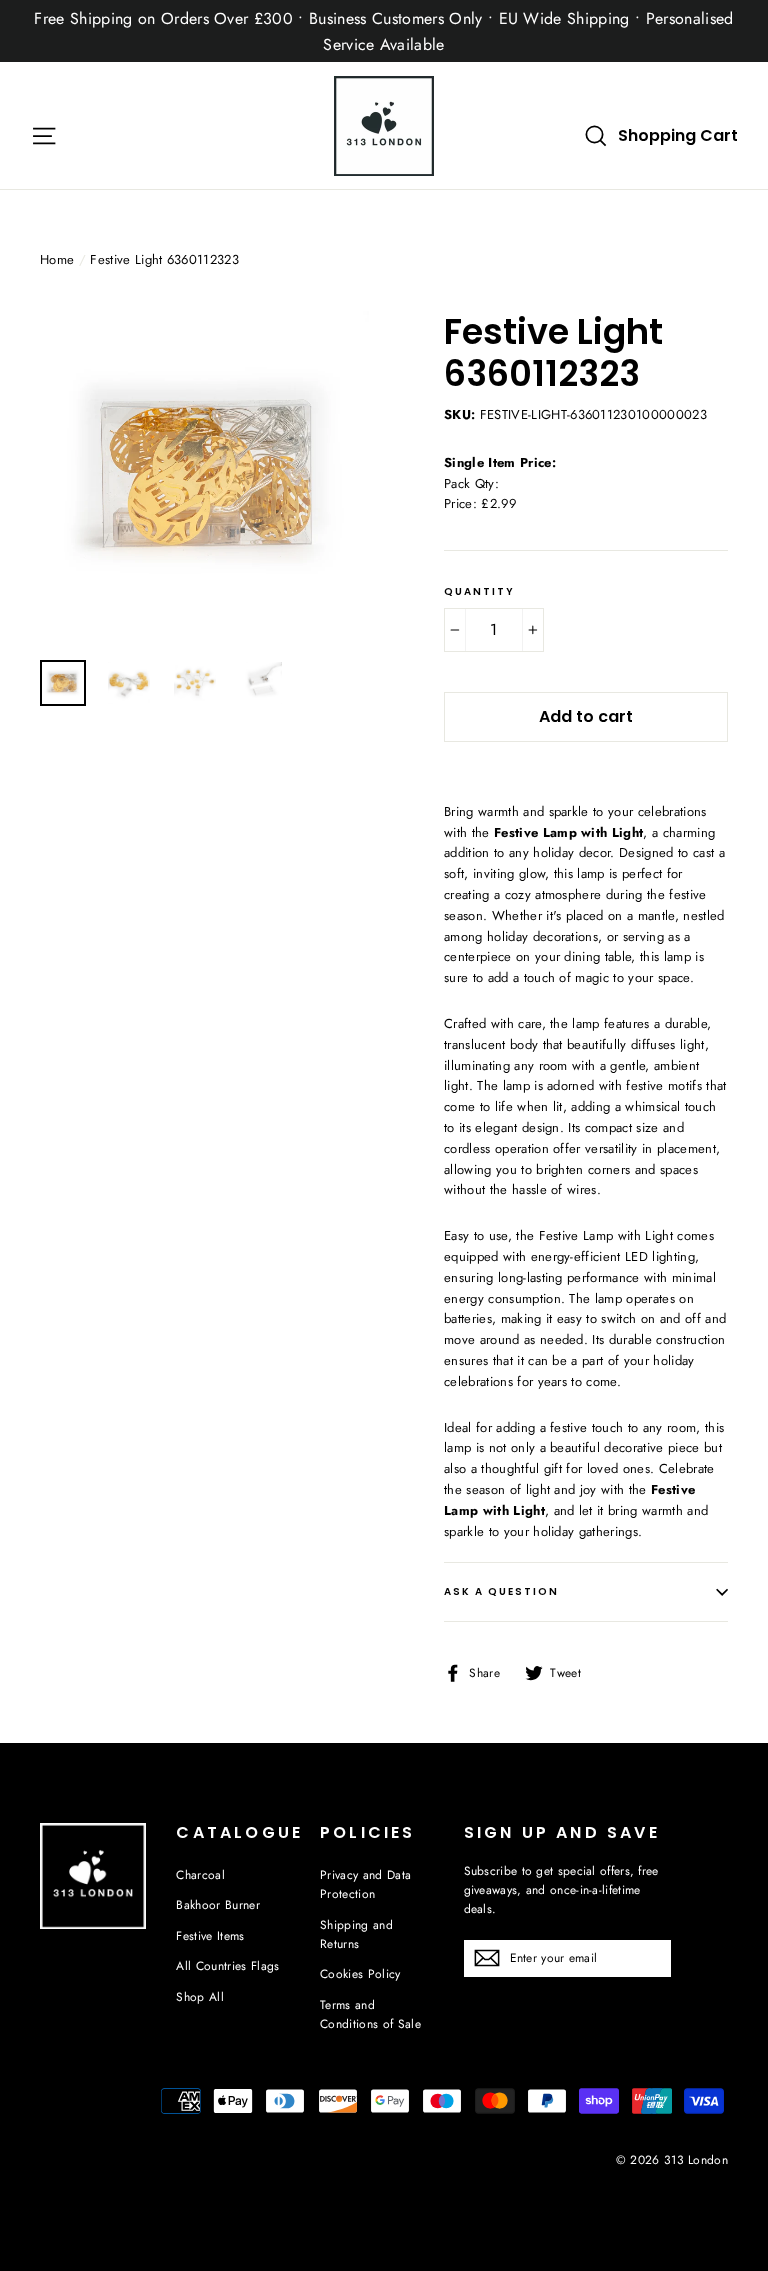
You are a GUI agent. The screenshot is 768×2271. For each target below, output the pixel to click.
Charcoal (200, 1875)
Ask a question (501, 1591)
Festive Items (210, 1936)
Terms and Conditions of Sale (370, 2014)
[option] (204, 475)
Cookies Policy (360, 1974)
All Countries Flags (227, 1966)
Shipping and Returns (356, 1934)
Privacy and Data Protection (365, 1884)
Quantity (479, 592)
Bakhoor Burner (218, 1905)
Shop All (200, 1997)
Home (57, 259)
